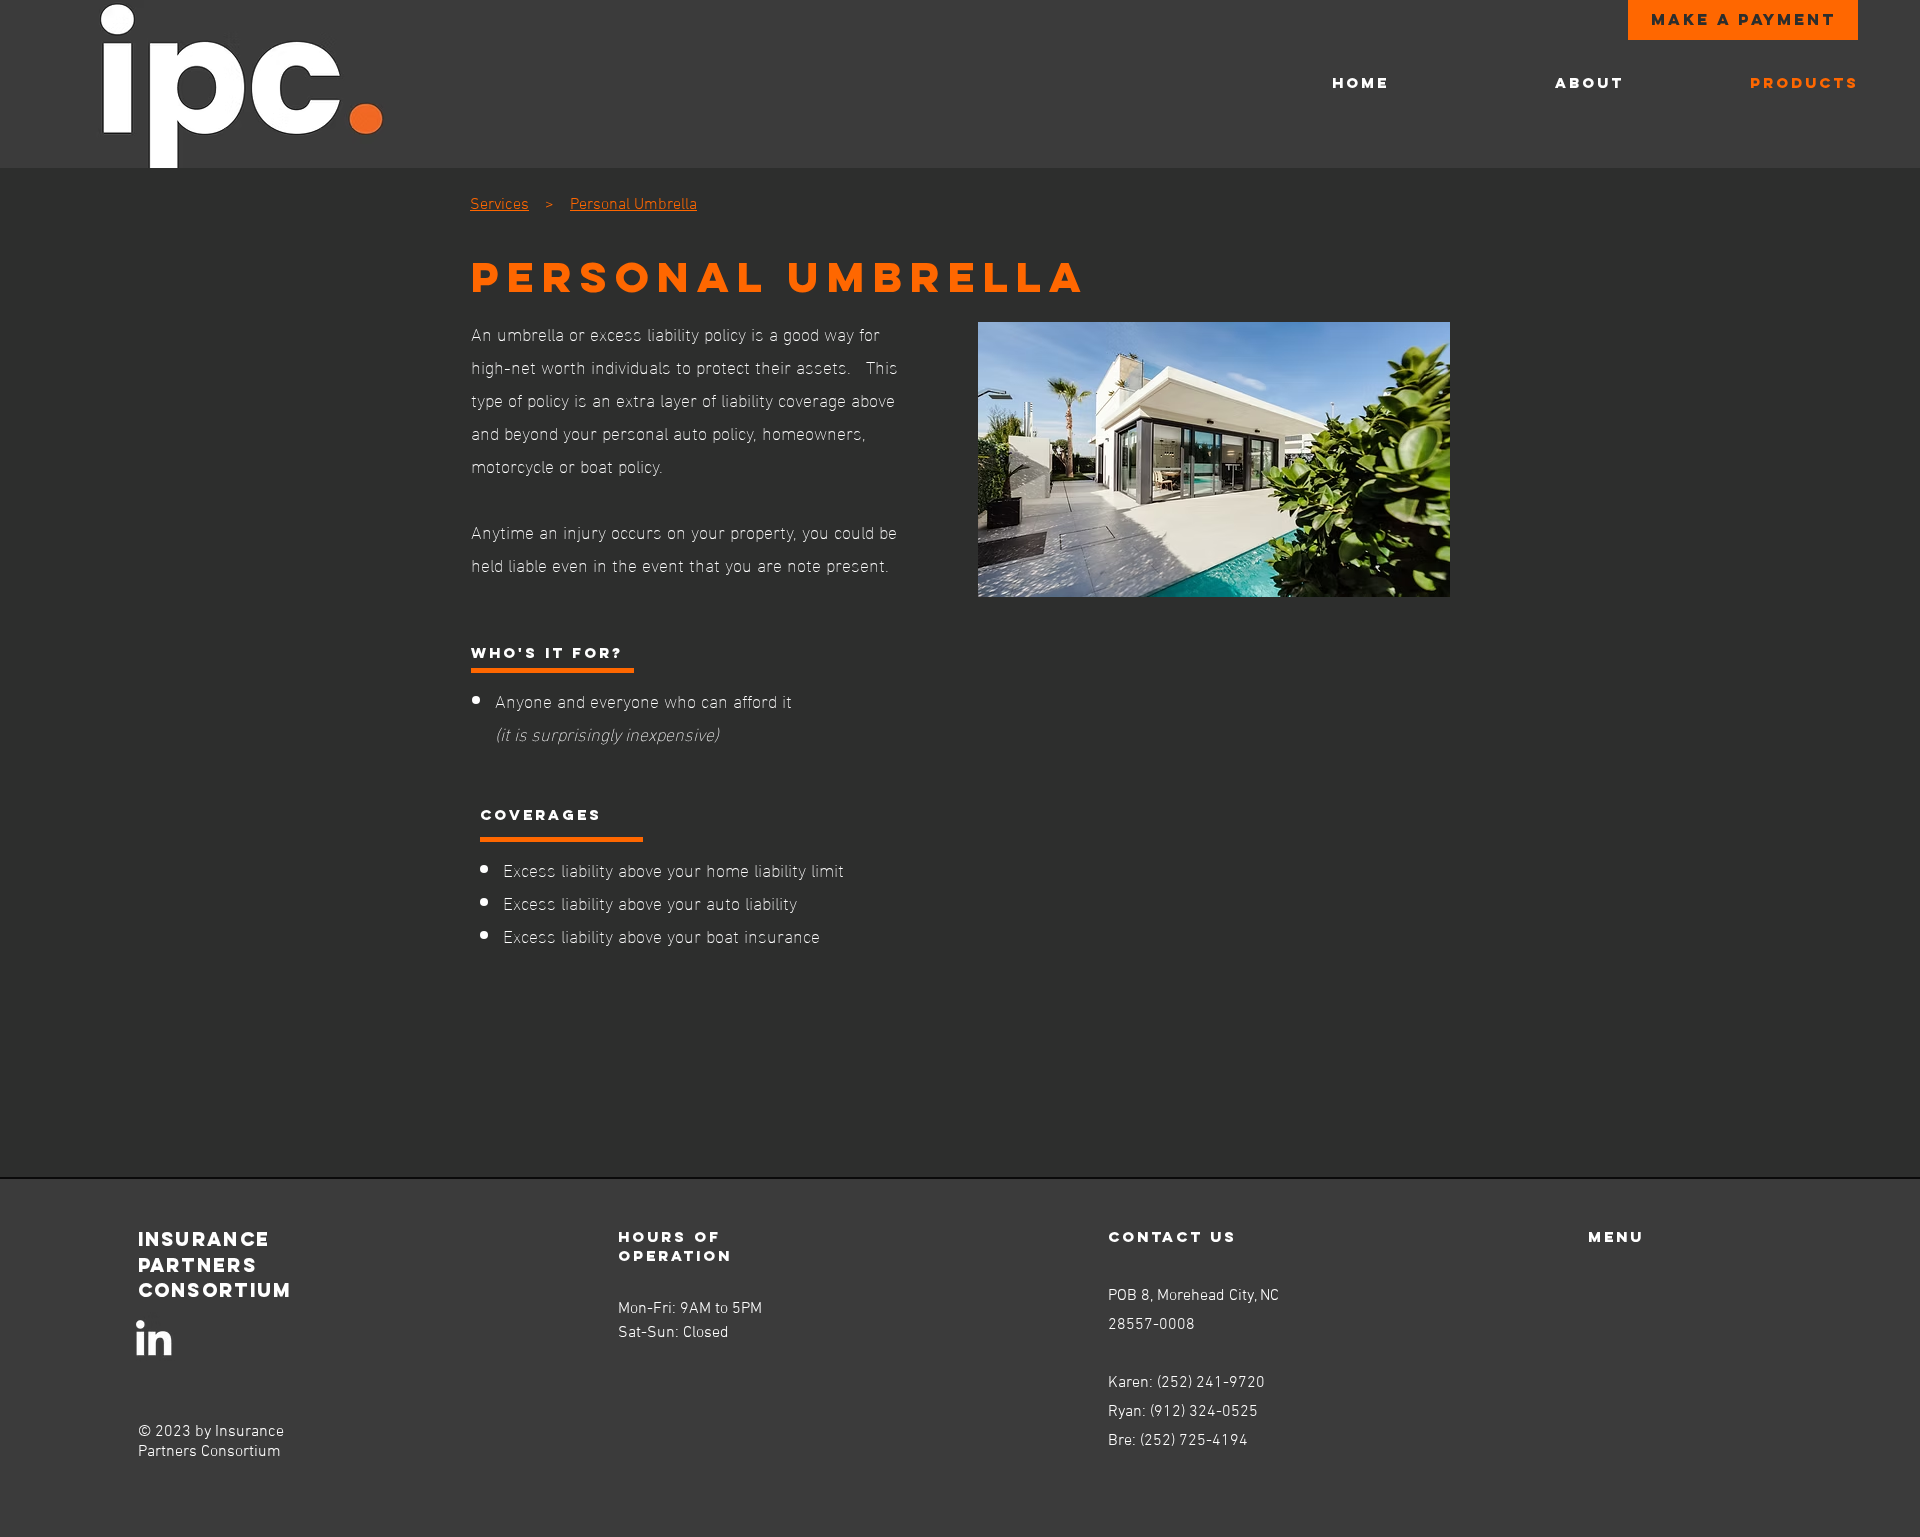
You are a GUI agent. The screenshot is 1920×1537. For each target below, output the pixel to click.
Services (499, 205)
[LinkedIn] (153, 1337)
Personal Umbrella (633, 205)
